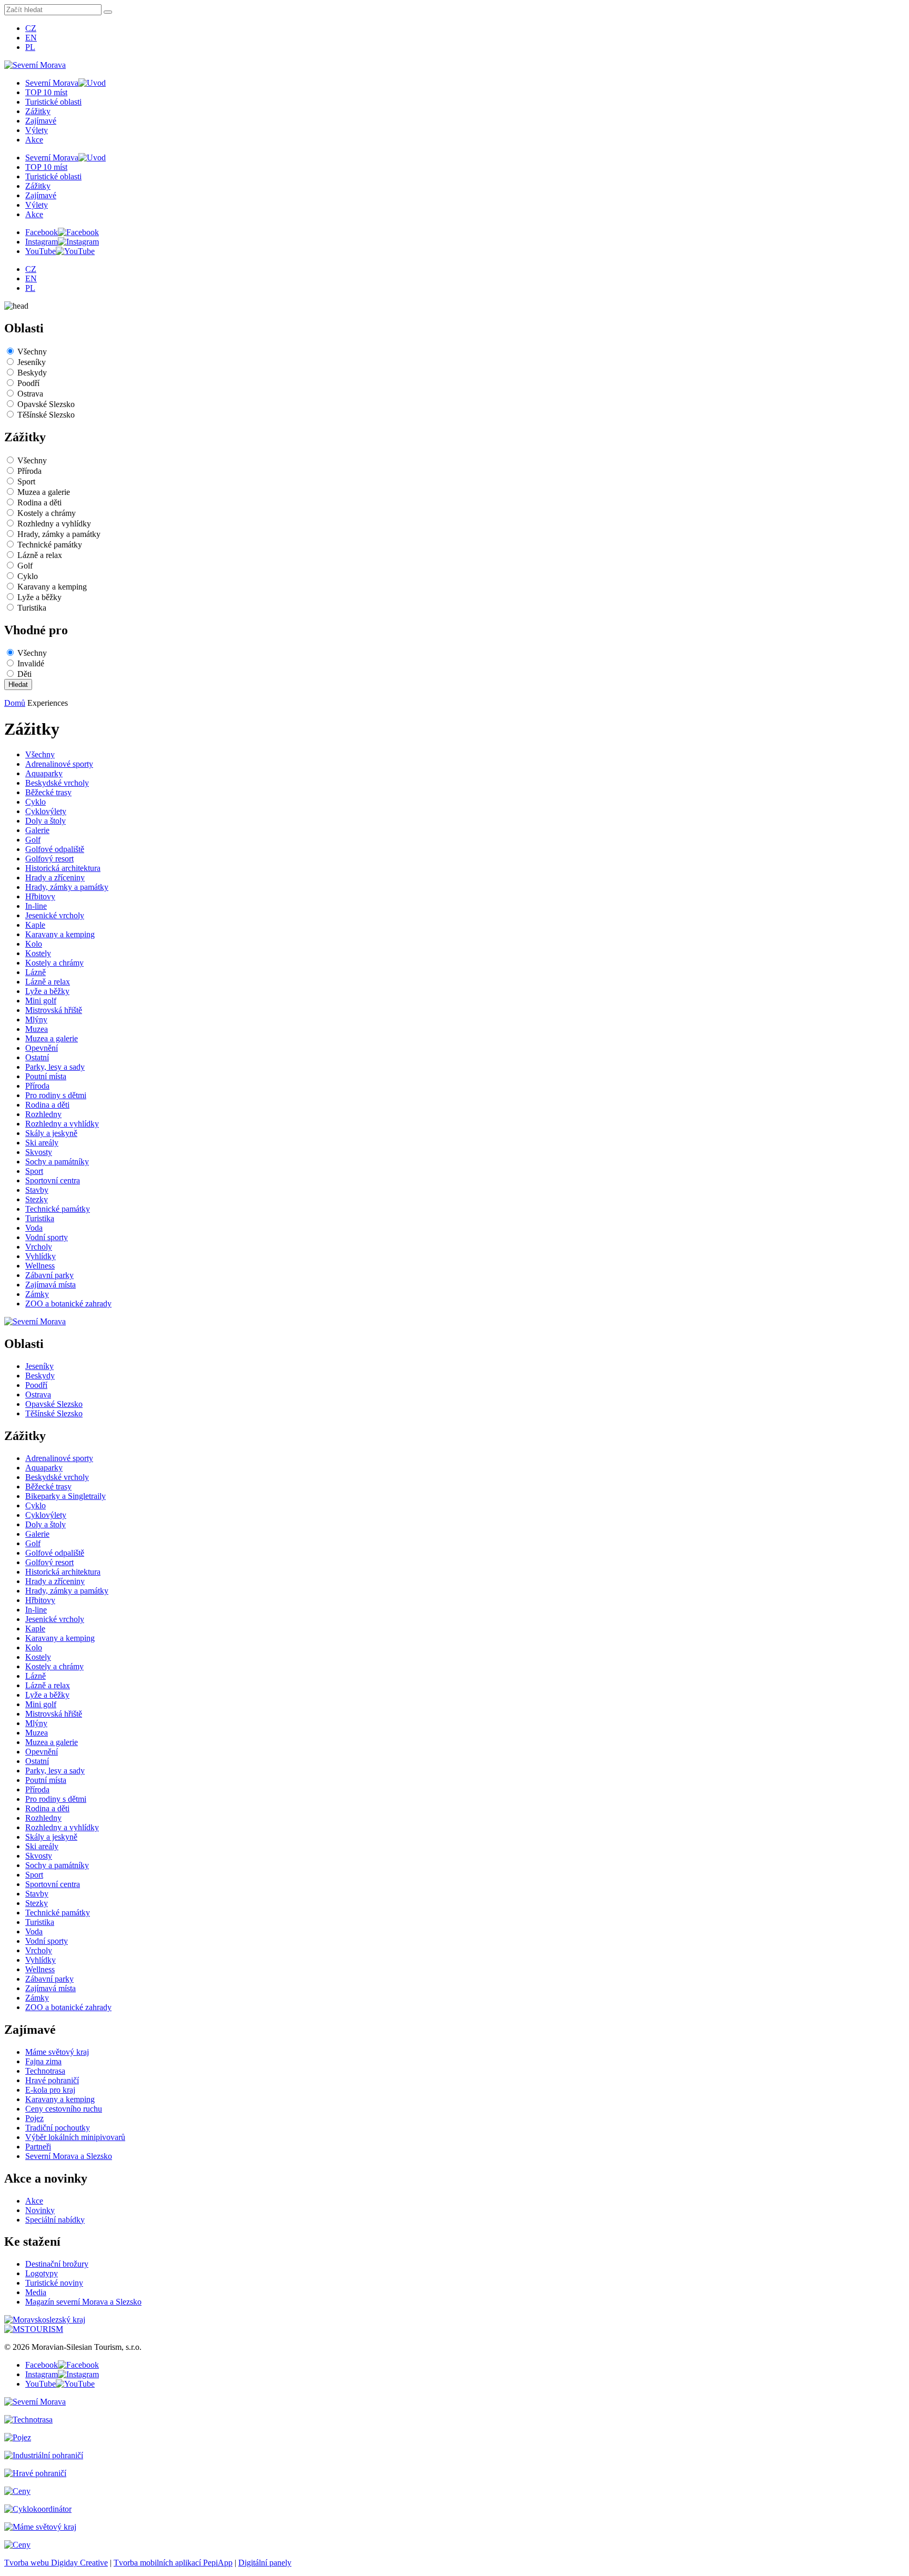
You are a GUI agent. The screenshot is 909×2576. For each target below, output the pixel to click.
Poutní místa (46, 1076)
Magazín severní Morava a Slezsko (83, 2302)
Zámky (37, 1294)
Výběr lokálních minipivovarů (75, 2137)
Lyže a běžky (39, 597)
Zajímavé (41, 121)
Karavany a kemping (52, 587)
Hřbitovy (40, 896)
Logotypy (42, 2273)
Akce (34, 140)
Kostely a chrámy (47, 513)
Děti (24, 674)
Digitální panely (265, 2563)
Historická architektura (63, 868)
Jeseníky (32, 362)
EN (31, 38)
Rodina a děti (39, 503)
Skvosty (39, 1152)
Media (36, 2292)
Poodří (28, 383)
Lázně (36, 972)
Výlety (37, 130)
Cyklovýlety (46, 811)
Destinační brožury (57, 2264)
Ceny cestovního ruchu (64, 2109)
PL (30, 47)
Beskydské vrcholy (57, 783)
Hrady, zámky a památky (59, 534)
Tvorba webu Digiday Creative (56, 2563)
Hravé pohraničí (52, 2080)
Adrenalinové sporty (59, 764)
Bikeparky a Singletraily (65, 1496)
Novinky (40, 2210)
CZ (31, 28)
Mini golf (41, 1001)
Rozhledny (43, 1114)
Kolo (34, 944)
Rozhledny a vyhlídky (54, 524)
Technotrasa (45, 2071)
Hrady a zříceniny (55, 878)
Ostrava (30, 394)
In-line (36, 906)
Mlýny (36, 1020)
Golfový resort (49, 859)
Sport (26, 481)
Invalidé (31, 663)
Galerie (37, 830)
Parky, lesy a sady (55, 1067)
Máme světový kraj (57, 2052)
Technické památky (50, 545)
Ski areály (42, 1143)
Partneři (38, 2147)
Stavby (37, 1190)
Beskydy (32, 373)
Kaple (35, 925)
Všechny (32, 352)
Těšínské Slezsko (46, 415)
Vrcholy (39, 1247)
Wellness (40, 1266)
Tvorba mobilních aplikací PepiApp (173, 2563)
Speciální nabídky (55, 2220)
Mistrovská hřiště (54, 1010)
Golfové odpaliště (55, 849)
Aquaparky (44, 773)
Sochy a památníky (57, 1162)
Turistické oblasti (53, 102)
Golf (25, 566)
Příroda (29, 471)
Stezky (37, 1199)
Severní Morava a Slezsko (69, 2156)
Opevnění (42, 1048)
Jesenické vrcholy (55, 915)
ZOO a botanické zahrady (68, 1304)
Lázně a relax (40, 555)
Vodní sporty (47, 1237)
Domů (15, 703)
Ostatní (37, 1057)
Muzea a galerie (44, 492)
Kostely (38, 953)
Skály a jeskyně (51, 1133)
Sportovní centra (53, 1180)
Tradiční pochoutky (58, 2128)
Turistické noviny (54, 2283)
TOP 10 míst (46, 92)
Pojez (34, 2118)
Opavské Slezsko (46, 404)
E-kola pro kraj (50, 2090)
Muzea (37, 1029)
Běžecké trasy (48, 792)
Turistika (32, 608)
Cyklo (28, 576)
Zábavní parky (49, 1275)
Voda (34, 1228)
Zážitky (38, 111)
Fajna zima (43, 2061)
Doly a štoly (46, 821)
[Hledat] (108, 12)
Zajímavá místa (50, 1285)
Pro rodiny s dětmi (56, 1095)
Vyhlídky (41, 1256)
